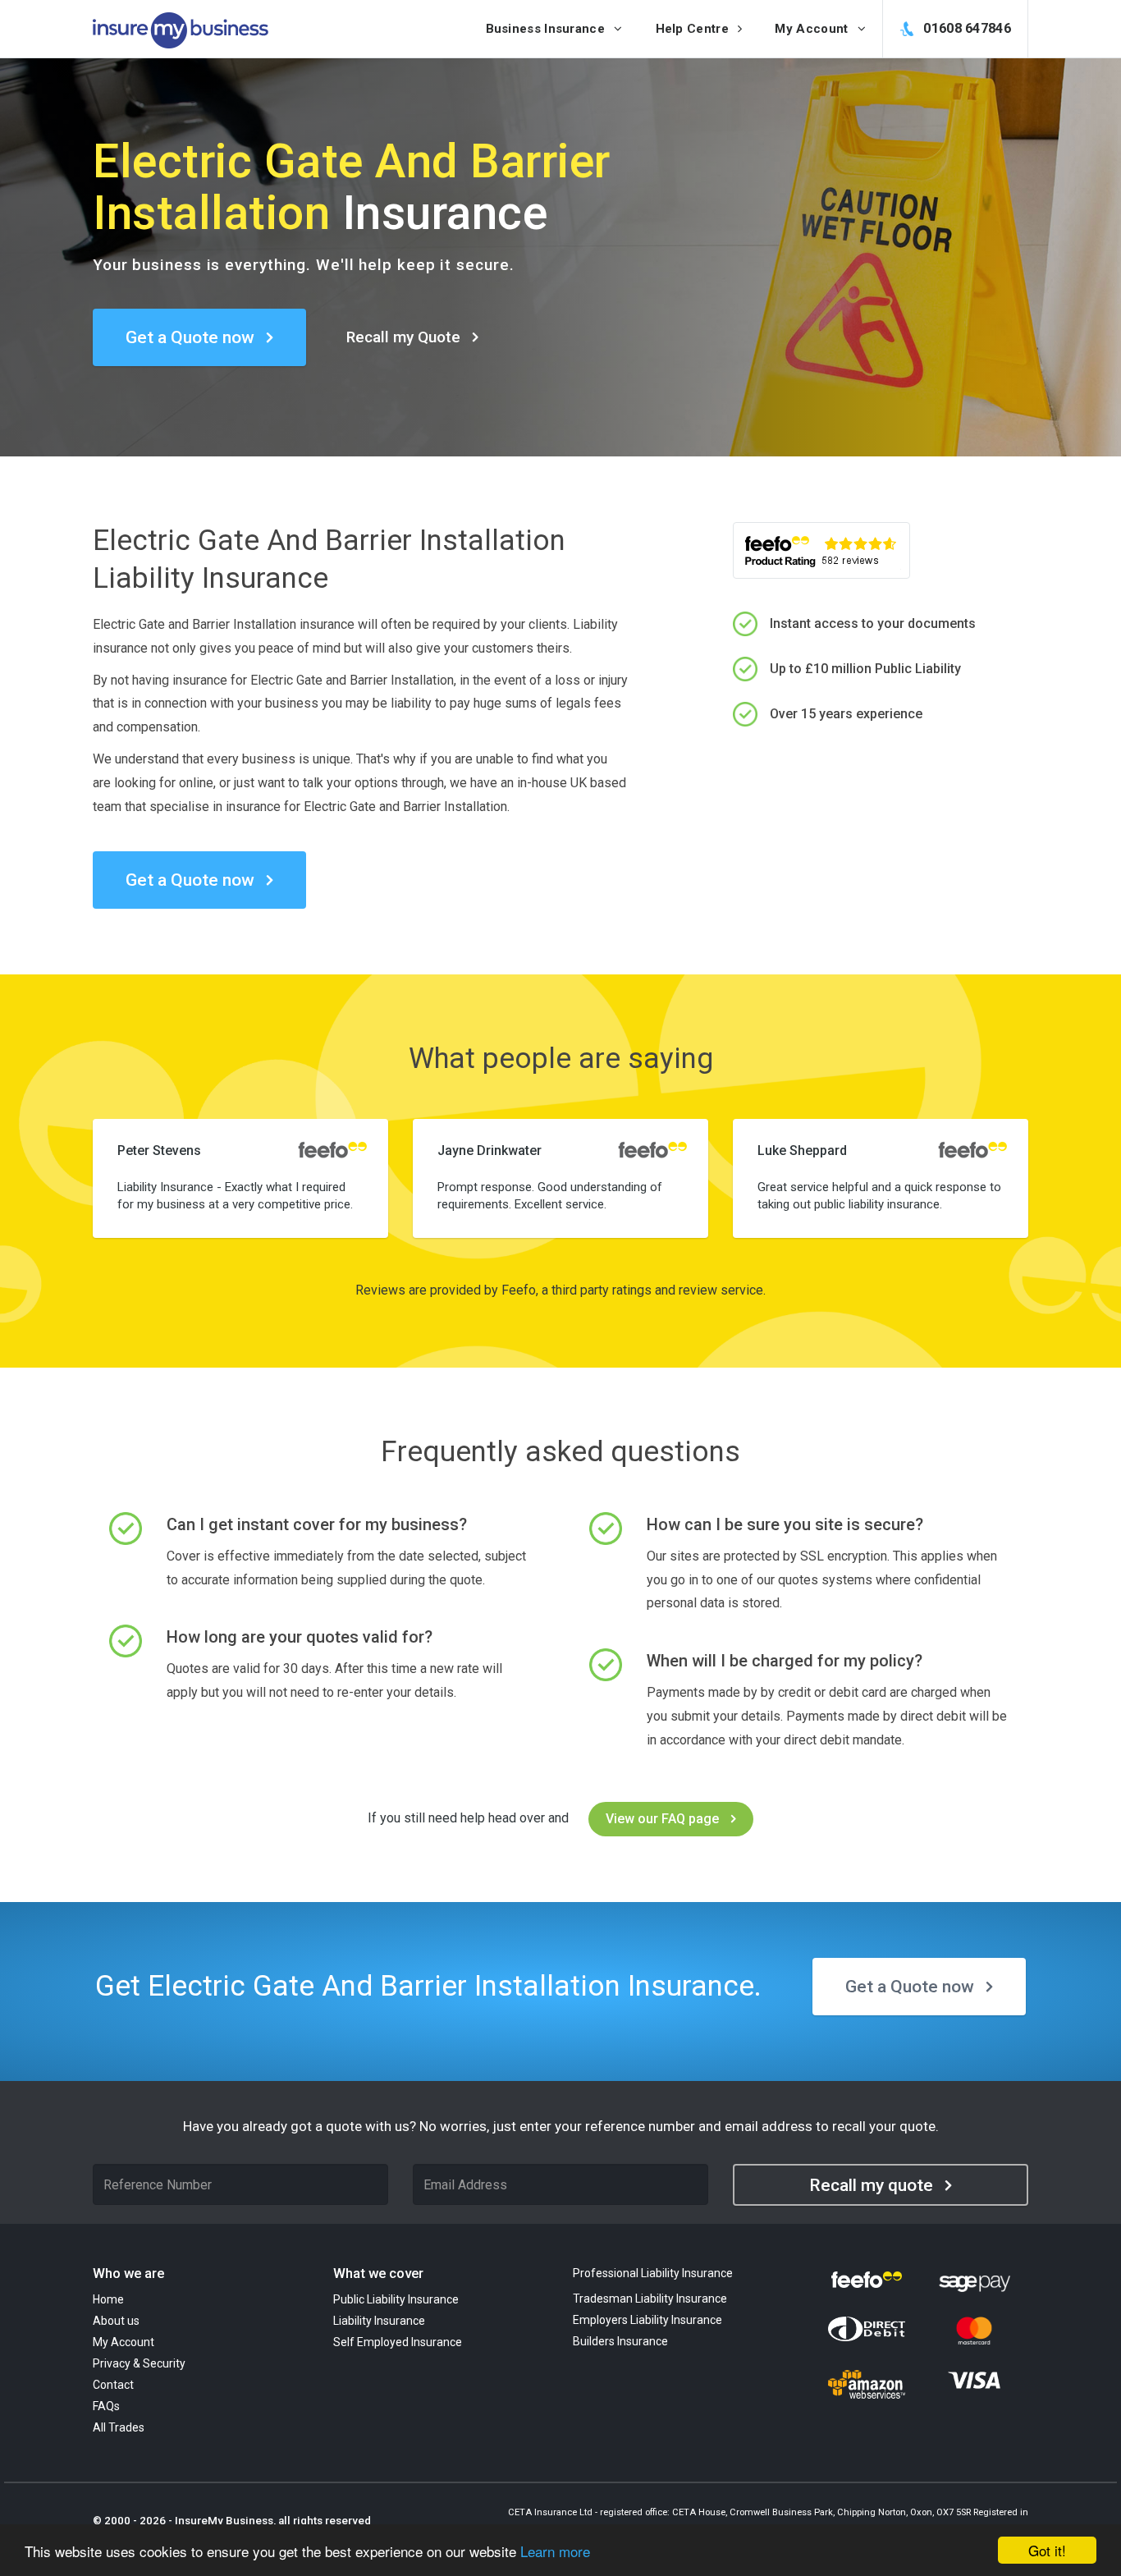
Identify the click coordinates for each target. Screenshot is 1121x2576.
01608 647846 (965, 28)
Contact (113, 2385)
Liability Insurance (379, 2321)
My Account (124, 2342)
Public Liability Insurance (396, 2299)
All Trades (119, 2427)
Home (108, 2299)
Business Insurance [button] (547, 29)
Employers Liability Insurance (647, 2320)
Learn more (555, 2551)
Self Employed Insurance (398, 2342)
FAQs (106, 2406)
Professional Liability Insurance (653, 2273)
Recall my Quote (403, 337)
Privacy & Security (139, 2363)
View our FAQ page (662, 1819)
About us (116, 2321)
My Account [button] (813, 29)
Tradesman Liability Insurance (650, 2299)
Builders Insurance (620, 2341)
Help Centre (694, 29)
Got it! (1047, 2550)
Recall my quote (871, 2185)
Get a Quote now (190, 337)
